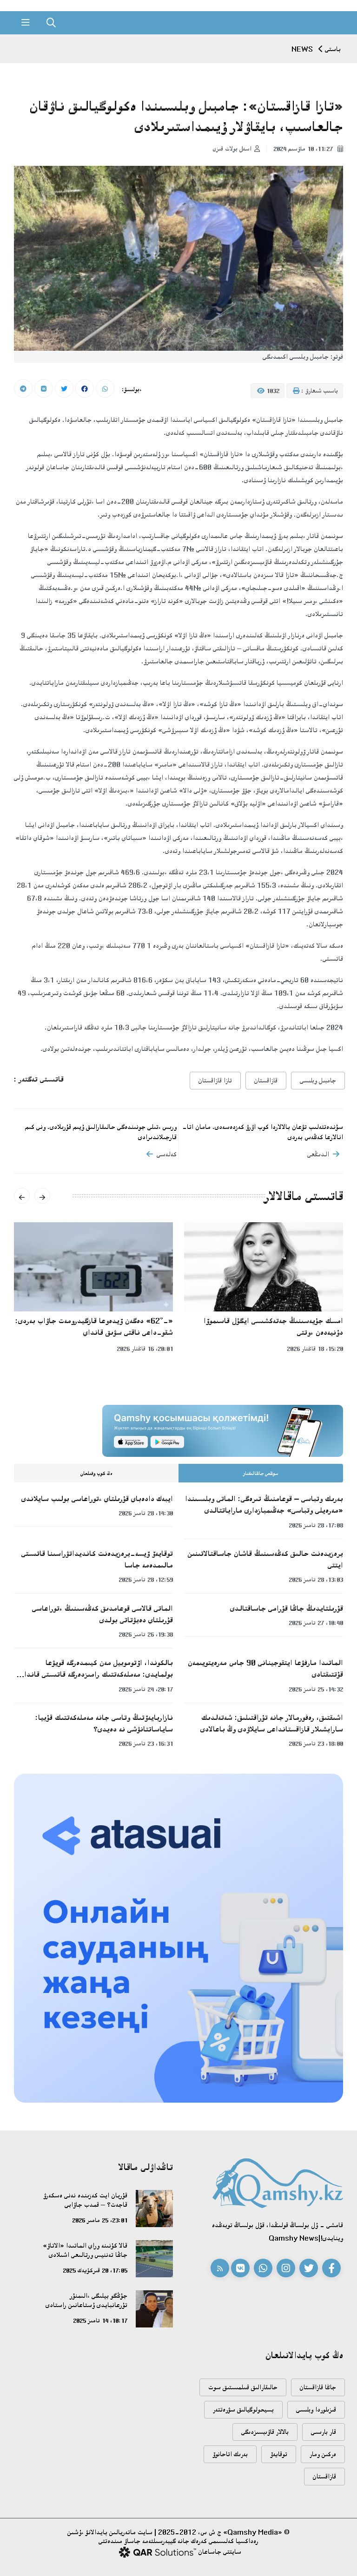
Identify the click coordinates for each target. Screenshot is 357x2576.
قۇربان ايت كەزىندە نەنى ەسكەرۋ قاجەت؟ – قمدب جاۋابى (85, 2200)
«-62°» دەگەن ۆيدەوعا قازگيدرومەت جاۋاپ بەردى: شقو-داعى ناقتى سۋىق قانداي (94, 1327)
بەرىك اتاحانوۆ (230, 2454)
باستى (333, 49)
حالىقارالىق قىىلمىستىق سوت (243, 2387)
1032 (272, 391)
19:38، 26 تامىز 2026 (146, 1634)
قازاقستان (266, 1080)
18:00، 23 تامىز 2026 (316, 1744)
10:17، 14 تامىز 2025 (100, 2320)
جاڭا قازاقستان (318, 2387)
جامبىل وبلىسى (318, 1080)
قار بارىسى (324, 2432)
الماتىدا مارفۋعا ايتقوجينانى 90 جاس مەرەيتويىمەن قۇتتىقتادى (265, 1668)
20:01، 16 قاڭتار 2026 (145, 1349)
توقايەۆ (279, 2454)
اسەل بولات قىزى (232, 149)
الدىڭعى (318, 1154)
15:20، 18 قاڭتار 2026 (315, 1349)
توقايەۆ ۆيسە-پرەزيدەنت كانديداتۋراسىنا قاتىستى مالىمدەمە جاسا (97, 1559)
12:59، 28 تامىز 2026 (146, 1580)
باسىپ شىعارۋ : (319, 391)
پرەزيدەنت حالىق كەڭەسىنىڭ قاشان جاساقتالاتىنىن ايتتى (265, 1559)
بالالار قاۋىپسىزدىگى (265, 2432)
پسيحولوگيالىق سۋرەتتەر (243, 2409)
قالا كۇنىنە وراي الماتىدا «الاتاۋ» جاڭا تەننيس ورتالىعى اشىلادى (85, 2250)
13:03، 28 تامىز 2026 (316, 1580)
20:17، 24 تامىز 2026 (146, 1689)
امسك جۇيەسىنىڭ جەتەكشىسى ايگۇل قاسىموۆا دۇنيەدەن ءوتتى (273, 1327)
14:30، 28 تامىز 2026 (146, 1513)
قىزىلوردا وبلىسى (316, 2409)
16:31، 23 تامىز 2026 (146, 1744)
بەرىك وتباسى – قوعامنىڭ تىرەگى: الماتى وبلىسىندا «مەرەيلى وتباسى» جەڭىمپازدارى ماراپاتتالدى (264, 1504)
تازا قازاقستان (215, 1080)
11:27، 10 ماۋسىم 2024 (304, 149)
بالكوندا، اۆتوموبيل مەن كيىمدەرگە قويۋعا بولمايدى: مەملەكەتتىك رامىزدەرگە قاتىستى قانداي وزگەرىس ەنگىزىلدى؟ (96, 1669)
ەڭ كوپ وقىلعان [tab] (96, 1474)
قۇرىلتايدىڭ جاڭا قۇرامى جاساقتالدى (287, 1608)
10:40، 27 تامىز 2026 (316, 1623)
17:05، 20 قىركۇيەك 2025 (95, 2270)
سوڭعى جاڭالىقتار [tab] (261, 1474)
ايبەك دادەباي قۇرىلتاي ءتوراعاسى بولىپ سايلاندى (97, 1499)
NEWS (302, 49)
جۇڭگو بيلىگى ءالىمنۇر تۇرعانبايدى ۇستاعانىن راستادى (86, 2300)
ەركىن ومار (323, 2454)
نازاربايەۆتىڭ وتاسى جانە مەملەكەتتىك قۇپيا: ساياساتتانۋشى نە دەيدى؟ (104, 1723)
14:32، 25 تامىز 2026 (316, 1689)
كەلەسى (167, 1154)
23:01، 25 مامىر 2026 (100, 2220)
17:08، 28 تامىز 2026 (316, 1525)
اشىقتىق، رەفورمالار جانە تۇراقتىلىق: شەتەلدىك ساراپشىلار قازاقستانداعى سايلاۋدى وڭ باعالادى (272, 1723)
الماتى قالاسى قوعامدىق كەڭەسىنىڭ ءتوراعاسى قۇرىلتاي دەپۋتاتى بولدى (102, 1614)
